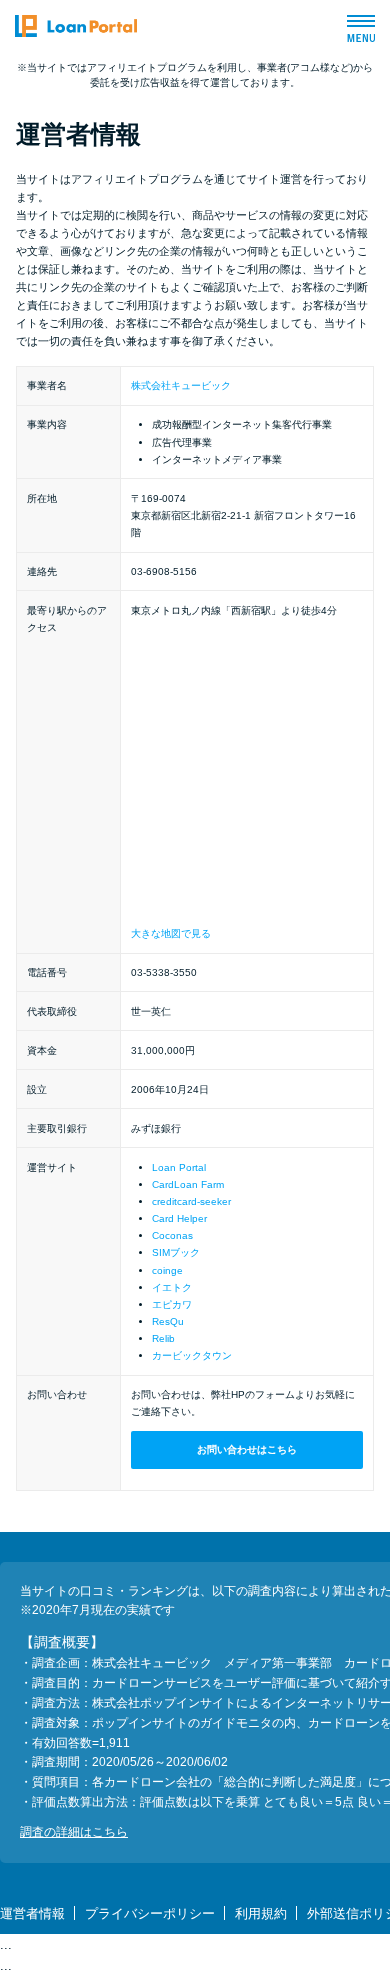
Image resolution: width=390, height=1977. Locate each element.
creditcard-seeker (191, 1201)
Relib (163, 1338)
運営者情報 (32, 1913)
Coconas (172, 1235)
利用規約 (261, 1913)
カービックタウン (192, 1355)
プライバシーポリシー (150, 1913)
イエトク (172, 1287)
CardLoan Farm (188, 1184)
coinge (167, 1270)
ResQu (168, 1321)
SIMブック (176, 1252)
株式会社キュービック (181, 385)
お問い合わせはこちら (247, 1449)
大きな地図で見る (171, 933)
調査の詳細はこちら (74, 1832)
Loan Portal (179, 1167)
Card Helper (179, 1218)
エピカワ (172, 1304)
